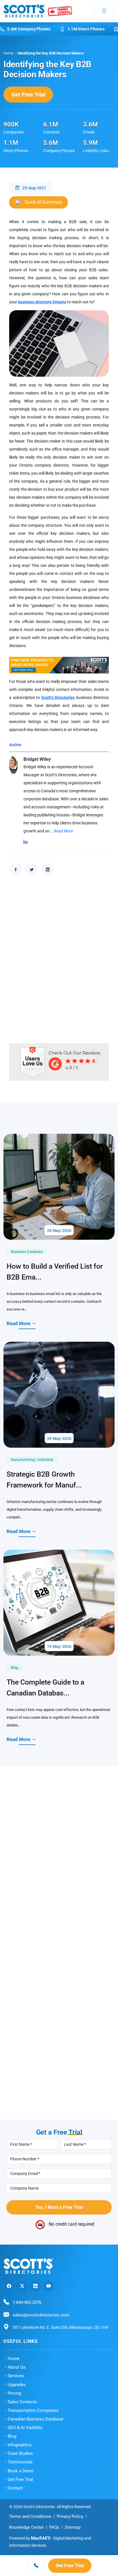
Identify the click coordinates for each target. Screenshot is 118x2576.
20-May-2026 (59, 1231)
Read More (63, 831)
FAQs (54, 2527)
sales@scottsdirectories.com (41, 2315)
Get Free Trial (28, 95)
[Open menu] (104, 11)
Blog (14, 1668)
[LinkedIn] (35, 2286)
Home (8, 53)
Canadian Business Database (36, 2419)
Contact (15, 2488)
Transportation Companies (33, 2410)
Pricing (14, 2393)
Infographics (20, 2445)
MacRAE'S (41, 2538)
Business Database (27, 1252)
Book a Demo (21, 2471)
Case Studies (20, 2453)
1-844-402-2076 (27, 2302)
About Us (17, 2367)
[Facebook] (9, 2286)
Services (16, 2376)
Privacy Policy (70, 2516)
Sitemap (73, 2527)
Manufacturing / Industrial (32, 1460)
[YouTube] (48, 2286)
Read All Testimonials (54, 2112)
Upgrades (17, 2385)
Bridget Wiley (37, 759)
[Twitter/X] (22, 2286)
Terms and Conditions (30, 2516)
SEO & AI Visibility (25, 2428)
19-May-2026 (59, 1646)
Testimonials (20, 2462)
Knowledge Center (26, 2527)
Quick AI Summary (43, 202)
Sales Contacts (22, 2402)
